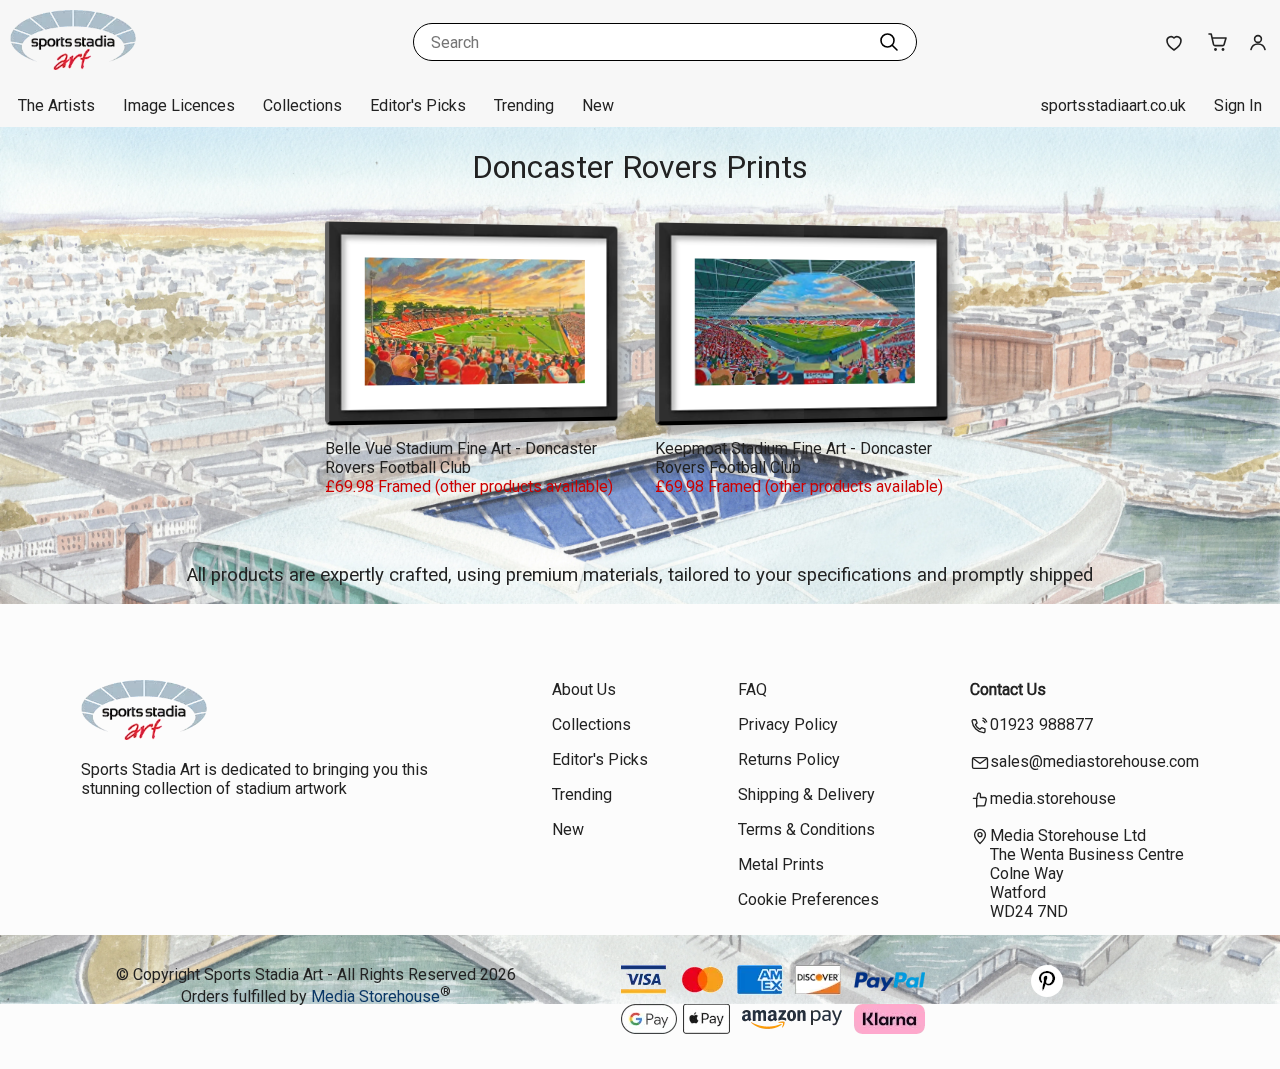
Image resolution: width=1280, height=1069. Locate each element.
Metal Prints (781, 864)
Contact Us (1008, 689)
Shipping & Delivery (806, 794)
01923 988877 (1041, 724)
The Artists (56, 105)
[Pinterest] (1047, 991)
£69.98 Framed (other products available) (469, 486)
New (598, 105)
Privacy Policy (788, 724)
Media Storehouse (375, 997)
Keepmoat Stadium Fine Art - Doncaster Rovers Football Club (793, 458)
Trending (524, 105)
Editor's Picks (418, 105)
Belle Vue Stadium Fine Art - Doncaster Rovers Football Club (461, 458)
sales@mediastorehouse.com (1094, 761)
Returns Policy (789, 759)
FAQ (752, 689)
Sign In (1238, 105)
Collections (302, 105)
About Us (584, 689)
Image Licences (179, 105)
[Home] (135, 64)
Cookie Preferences (808, 899)
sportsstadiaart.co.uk (1113, 105)
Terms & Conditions (806, 829)
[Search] (889, 42)
